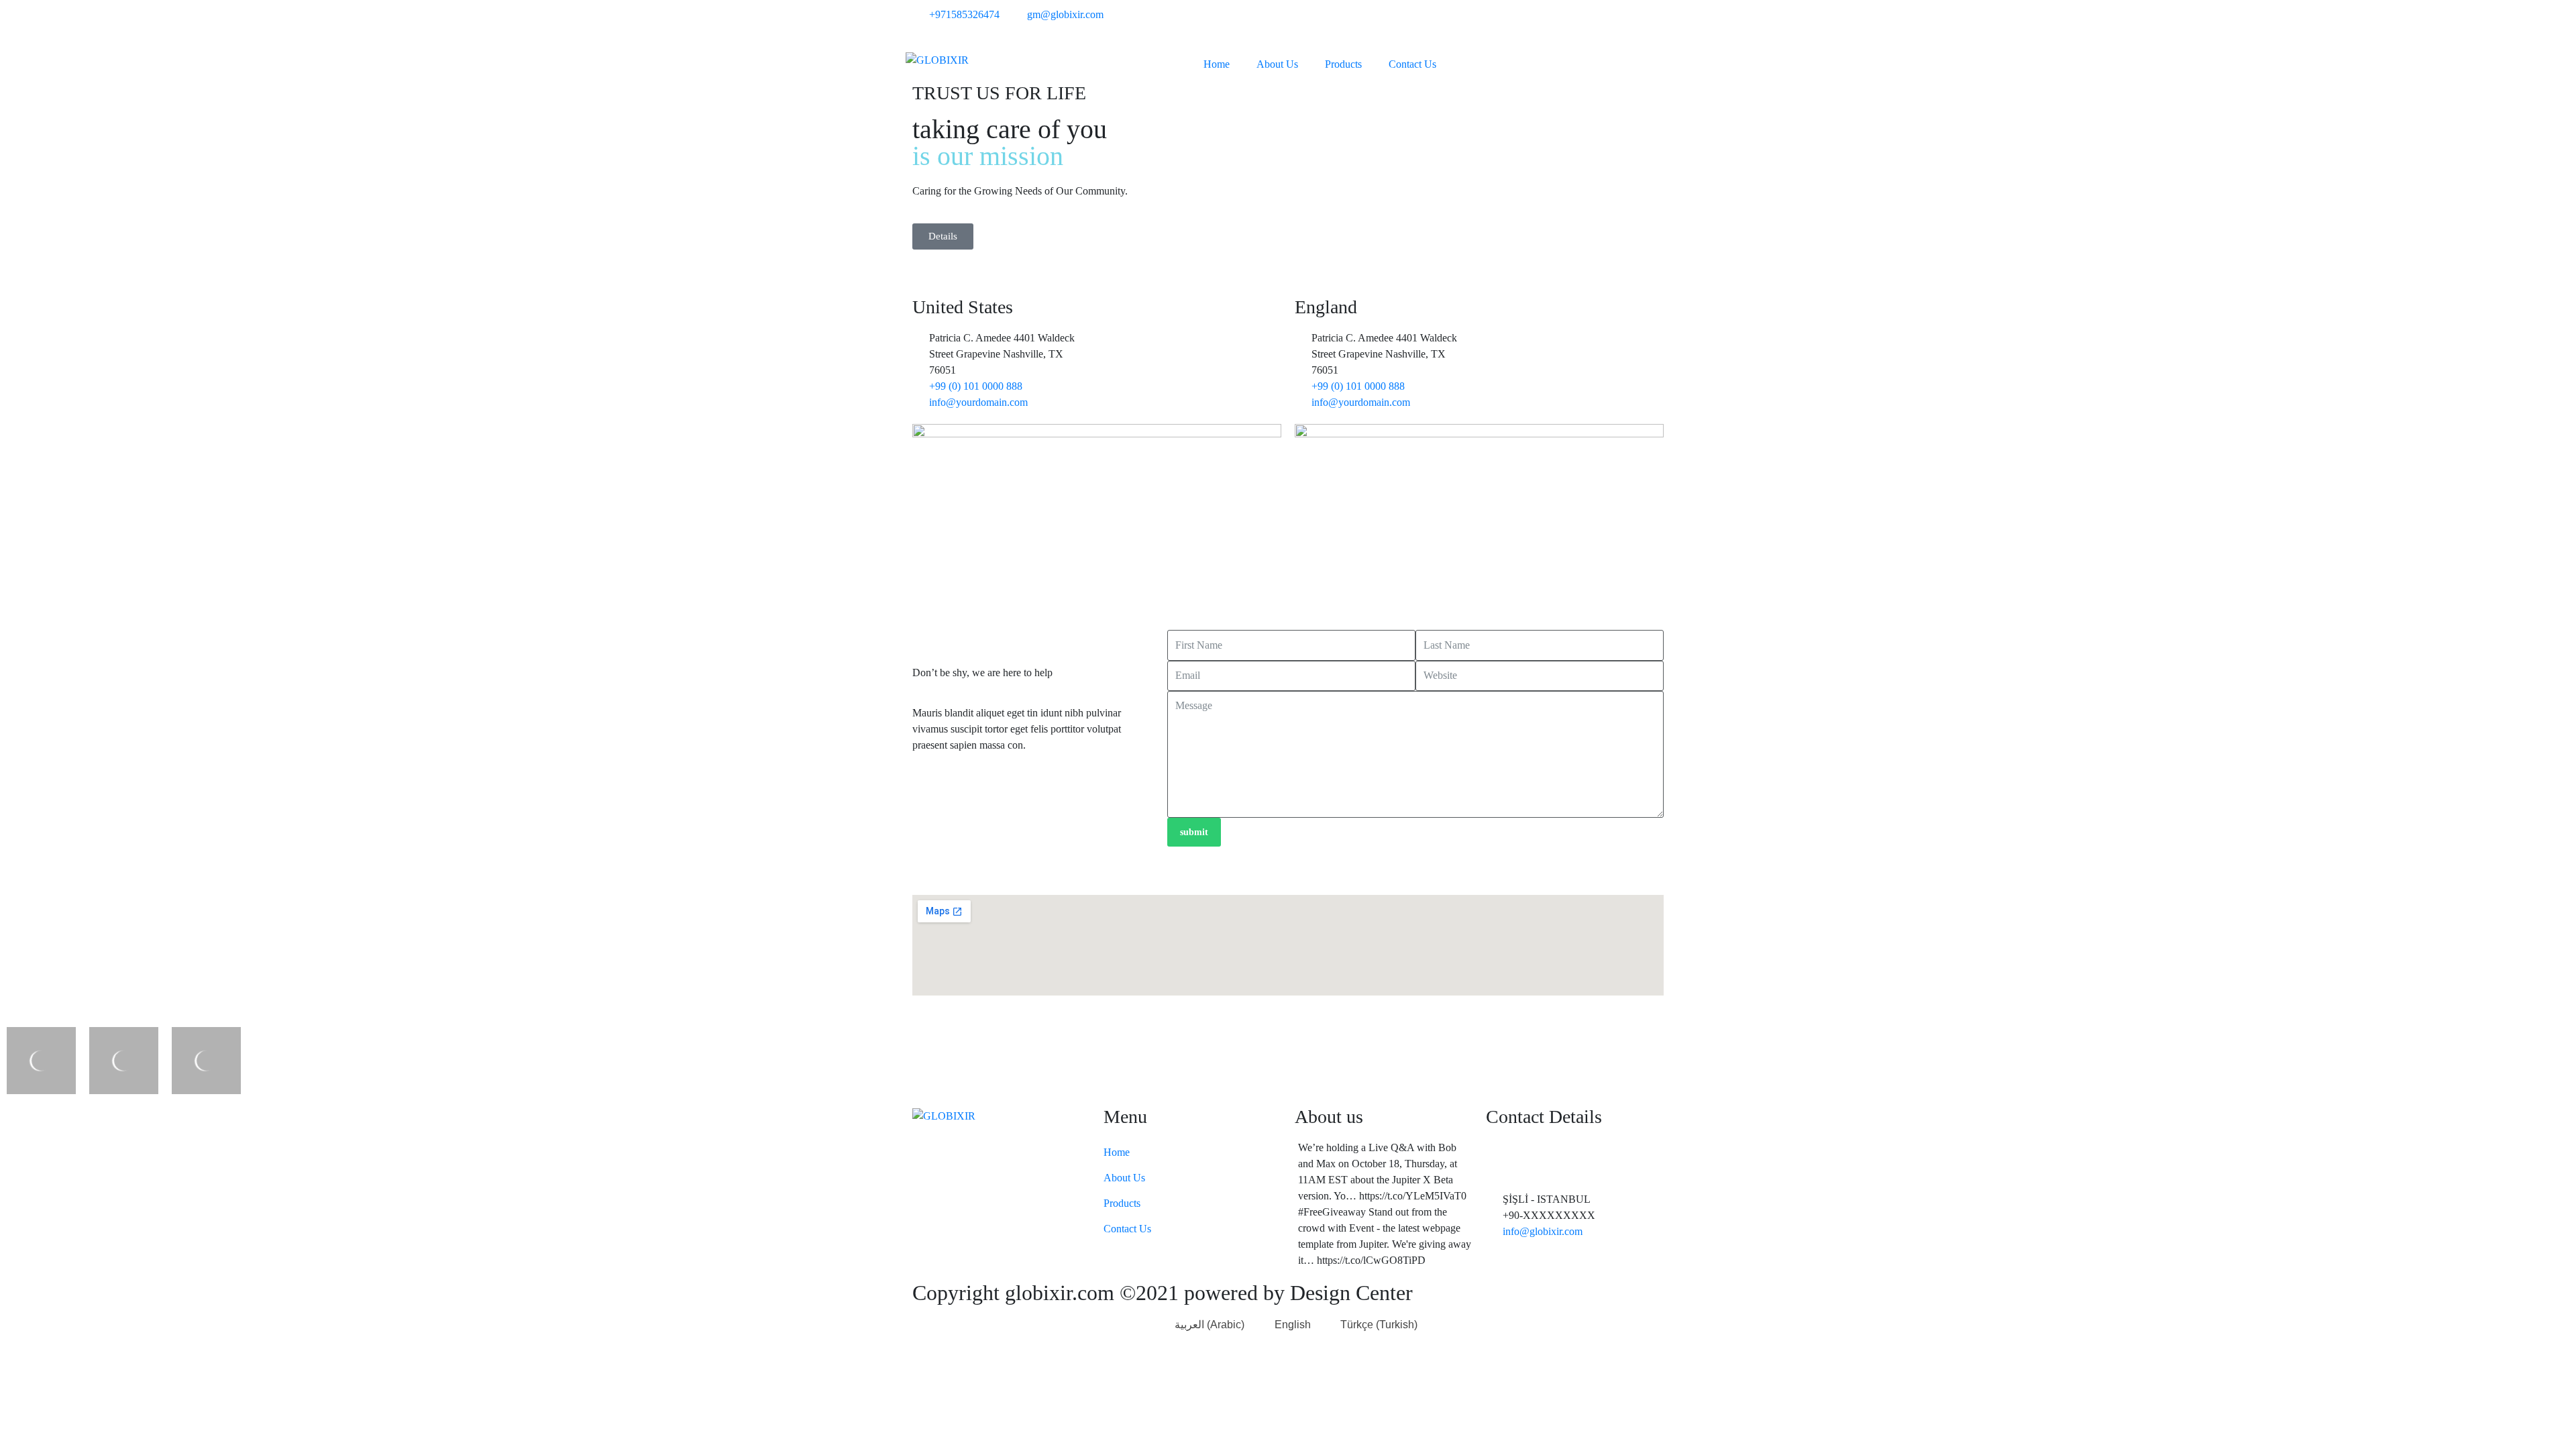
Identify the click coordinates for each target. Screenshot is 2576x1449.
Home (1217, 64)
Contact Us (1412, 64)
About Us (1277, 64)
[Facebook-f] (1574, 23)
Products (1343, 64)
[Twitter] (1538, 23)
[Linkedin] (1647, 23)
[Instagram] (1611, 23)
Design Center (1349, 1293)
